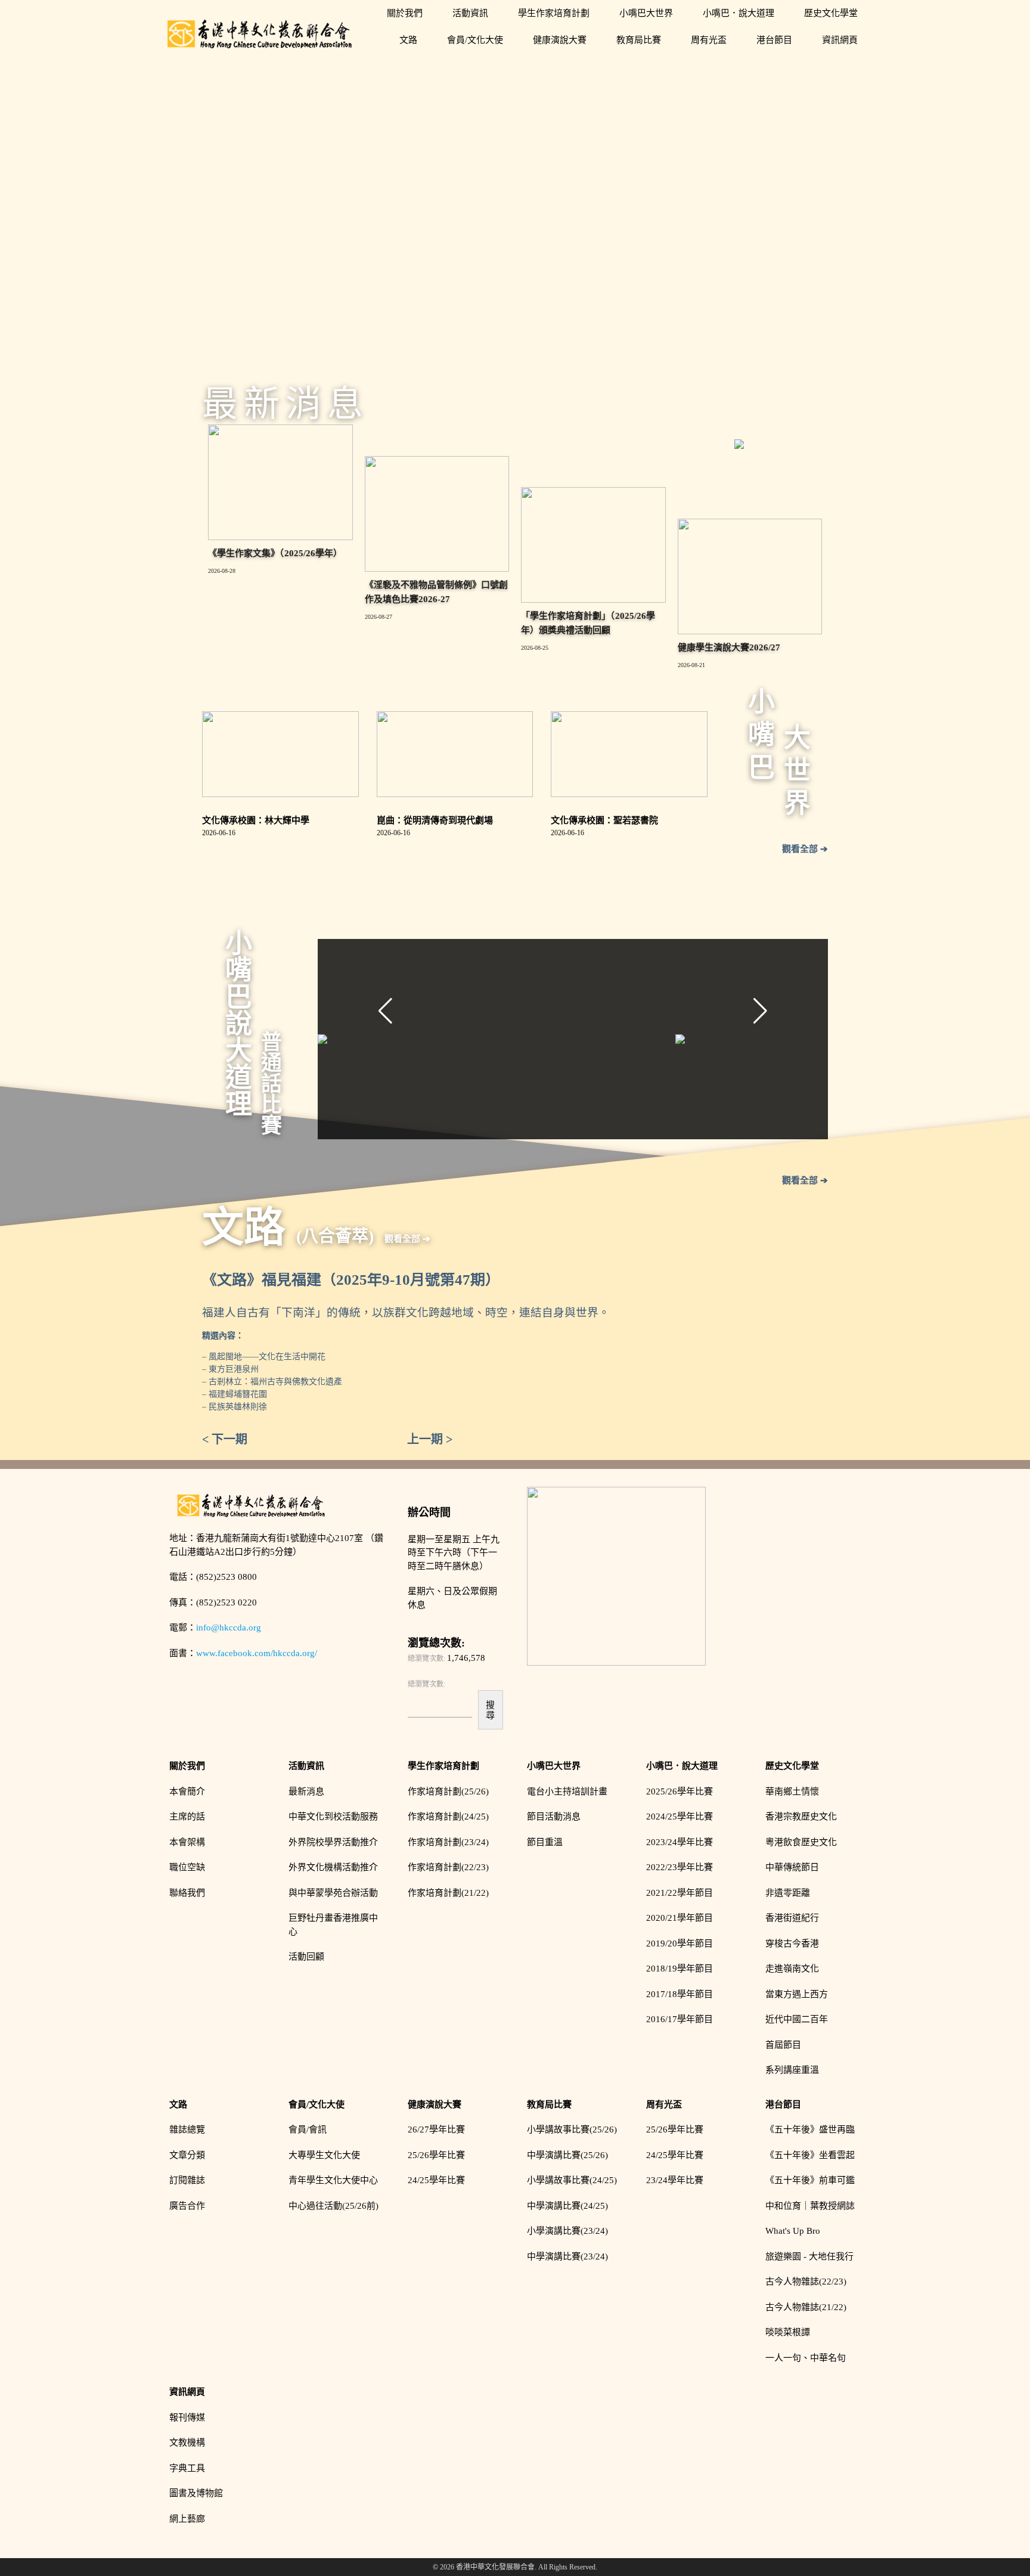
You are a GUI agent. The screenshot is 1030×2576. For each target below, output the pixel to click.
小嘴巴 (759, 737)
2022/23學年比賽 (680, 1867)
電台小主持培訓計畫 (567, 1791)
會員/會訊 (308, 2129)
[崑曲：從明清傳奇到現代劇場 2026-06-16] (455, 754)
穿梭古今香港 (792, 1943)
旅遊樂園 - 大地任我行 (809, 2256)
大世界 (795, 772)
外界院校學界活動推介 (333, 1842)
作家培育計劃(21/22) (448, 1893)
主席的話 (187, 1816)
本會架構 (187, 1842)
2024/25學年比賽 (680, 1816)
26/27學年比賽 (436, 2129)
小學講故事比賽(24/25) (572, 2180)
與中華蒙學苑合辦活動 (333, 1893)
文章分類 (187, 2155)
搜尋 (490, 1710)
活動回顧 (306, 1957)
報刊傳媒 (187, 2417)
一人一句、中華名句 (806, 2358)
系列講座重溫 (792, 2070)
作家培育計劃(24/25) (448, 1816)
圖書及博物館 (196, 2493)
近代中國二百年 (797, 2019)
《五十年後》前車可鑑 (810, 2180)
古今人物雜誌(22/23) (806, 2281)
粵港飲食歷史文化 (801, 1842)
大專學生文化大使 (324, 2155)
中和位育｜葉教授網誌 (810, 2206)
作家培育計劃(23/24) (448, 1842)
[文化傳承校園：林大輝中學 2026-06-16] (280, 754)
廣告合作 (187, 2206)
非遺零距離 (788, 1893)
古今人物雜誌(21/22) (806, 2307)
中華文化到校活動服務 (333, 1816)
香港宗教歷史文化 (801, 1816)
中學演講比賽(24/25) (567, 2206)
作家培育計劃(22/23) (448, 1867)
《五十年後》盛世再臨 (810, 2129)
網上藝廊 (187, 2519)
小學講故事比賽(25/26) (572, 2129)
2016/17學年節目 (680, 2019)
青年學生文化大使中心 (333, 2180)
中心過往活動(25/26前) (333, 2206)
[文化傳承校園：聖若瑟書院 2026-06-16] (629, 754)
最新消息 (306, 1791)
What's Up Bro (793, 2231)
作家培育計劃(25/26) (448, 1791)
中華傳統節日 (792, 1867)
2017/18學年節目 (680, 1994)
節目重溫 (545, 1842)
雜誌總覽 (187, 2129)
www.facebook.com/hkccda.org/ (257, 1653)
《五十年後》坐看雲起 (810, 2155)
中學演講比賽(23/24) (567, 2256)
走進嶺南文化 (792, 1969)
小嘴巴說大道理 (237, 1023)
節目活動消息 (554, 1816)
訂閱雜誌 (187, 2180)
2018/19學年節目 (680, 1969)
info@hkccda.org (229, 1628)
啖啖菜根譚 (788, 2332)
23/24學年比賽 (675, 2180)
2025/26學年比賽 (680, 1791)
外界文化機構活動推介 (333, 1867)
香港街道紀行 (792, 1918)
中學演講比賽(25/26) (567, 2155)
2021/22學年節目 (680, 1893)
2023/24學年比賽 (680, 1842)
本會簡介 (187, 1791)
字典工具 (187, 2468)
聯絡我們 (187, 1893)
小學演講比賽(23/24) (567, 2231)
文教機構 (187, 2442)
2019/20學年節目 (680, 1943)
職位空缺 (187, 1867)
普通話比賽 (270, 1083)
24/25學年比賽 (436, 2180)
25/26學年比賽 (436, 2155)
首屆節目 (783, 2045)
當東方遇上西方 (797, 1994)
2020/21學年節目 (680, 1918)
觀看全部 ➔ (805, 849)
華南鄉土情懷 (792, 1791)
